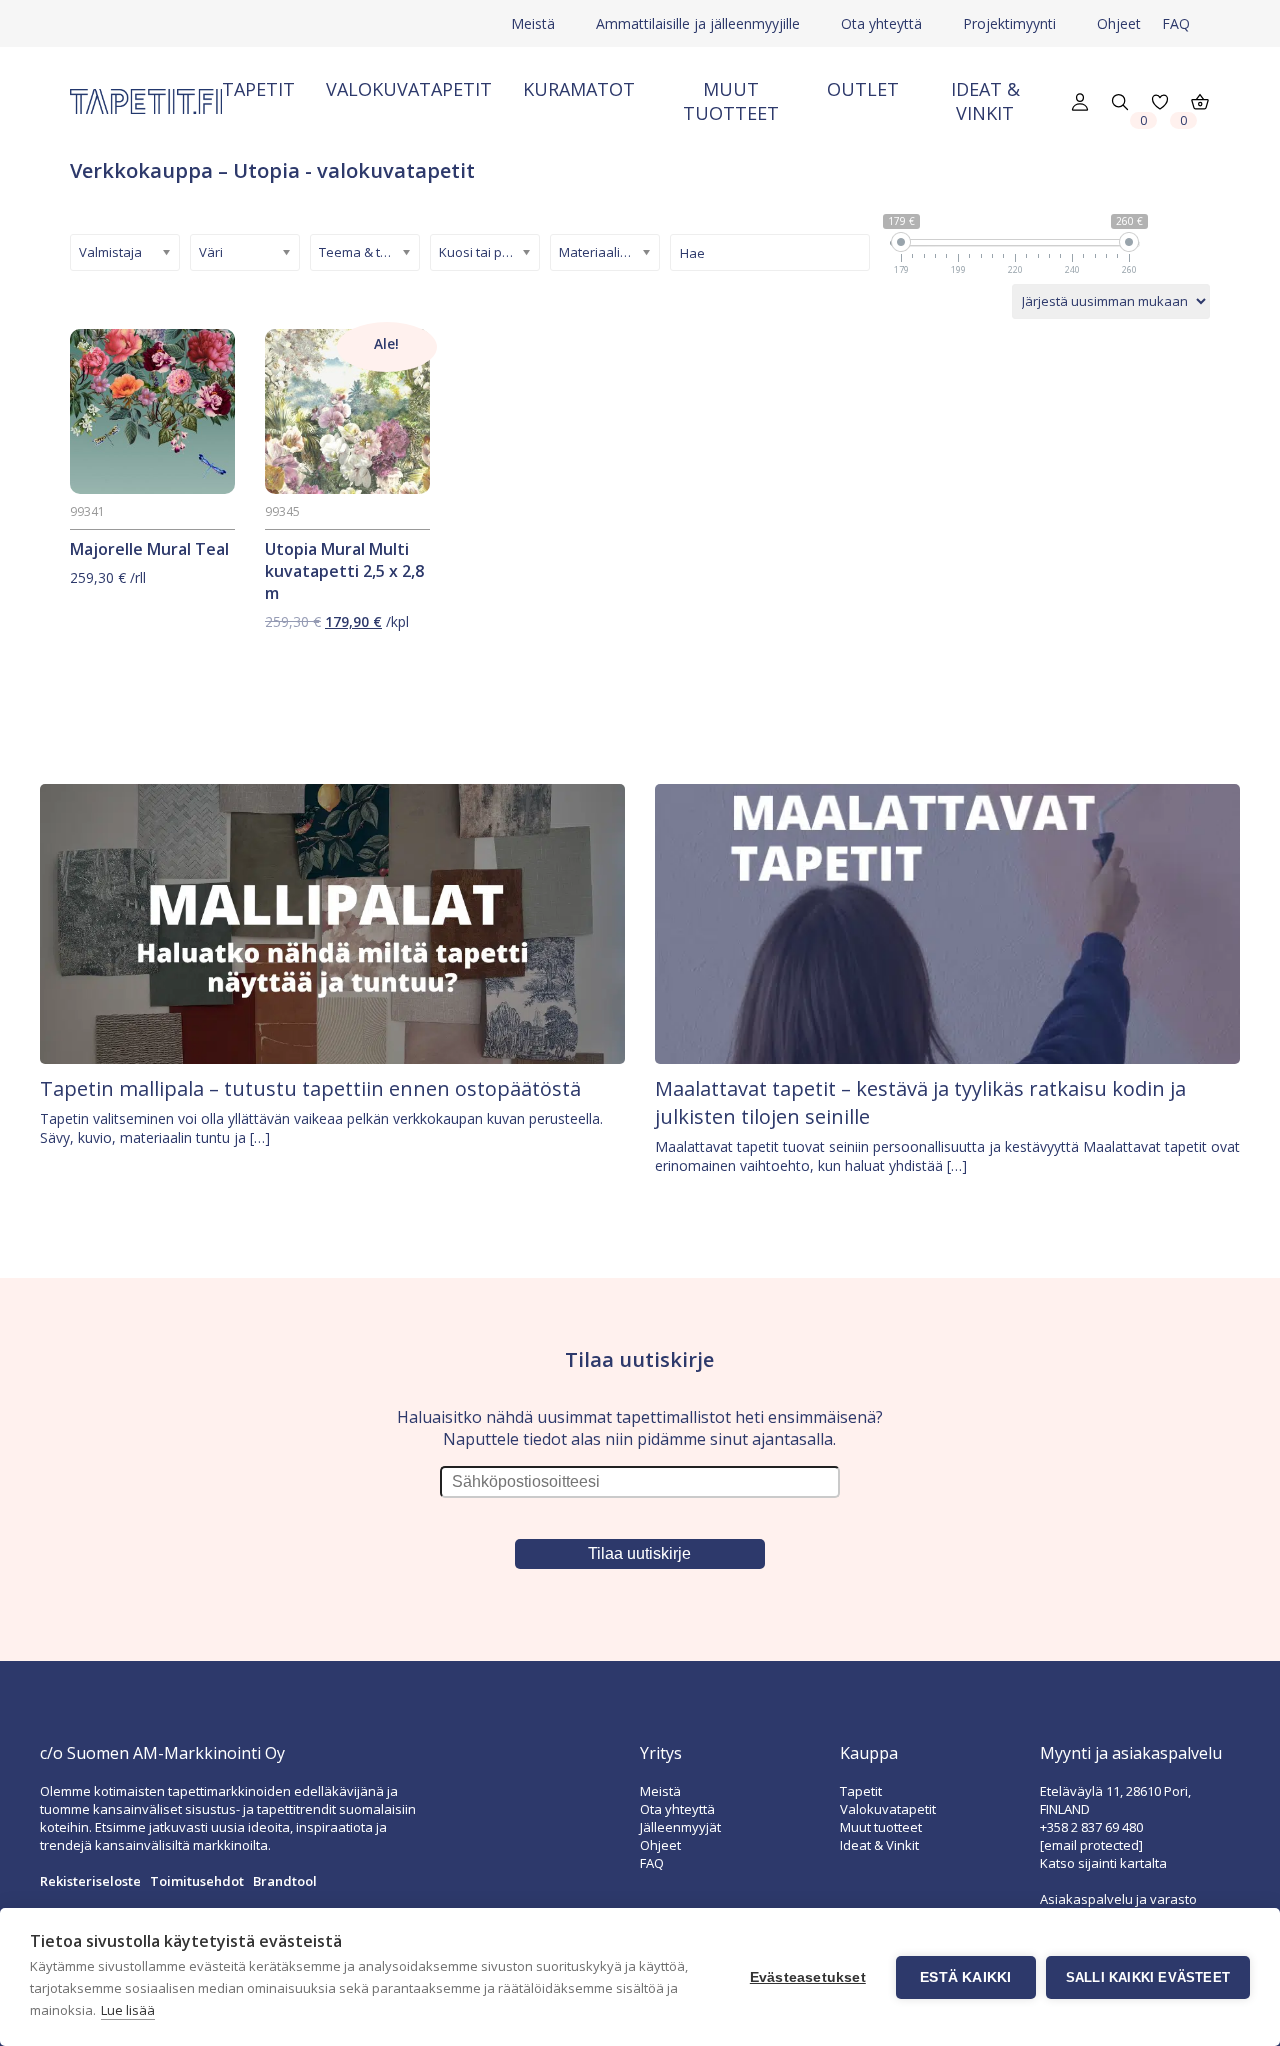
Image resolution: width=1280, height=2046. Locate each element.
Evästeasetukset (808, 1977)
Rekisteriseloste (90, 1881)
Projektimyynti (1009, 23)
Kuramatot (579, 89)
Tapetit (258, 89)
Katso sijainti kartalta (1103, 1863)
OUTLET (863, 89)
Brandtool (285, 1881)
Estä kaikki (965, 1977)
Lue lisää (128, 2010)
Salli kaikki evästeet (1148, 1977)
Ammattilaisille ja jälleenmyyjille (698, 23)
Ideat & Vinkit (985, 101)
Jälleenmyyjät (680, 1827)
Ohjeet (1119, 23)
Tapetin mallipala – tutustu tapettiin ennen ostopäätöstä (310, 1088)
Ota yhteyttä (881, 23)
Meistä (533, 23)
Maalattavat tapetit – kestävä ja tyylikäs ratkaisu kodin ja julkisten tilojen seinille (920, 1102)
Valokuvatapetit (409, 89)
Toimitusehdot (197, 1881)
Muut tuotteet (731, 101)
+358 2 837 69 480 (1091, 1827)
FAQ (1176, 23)
